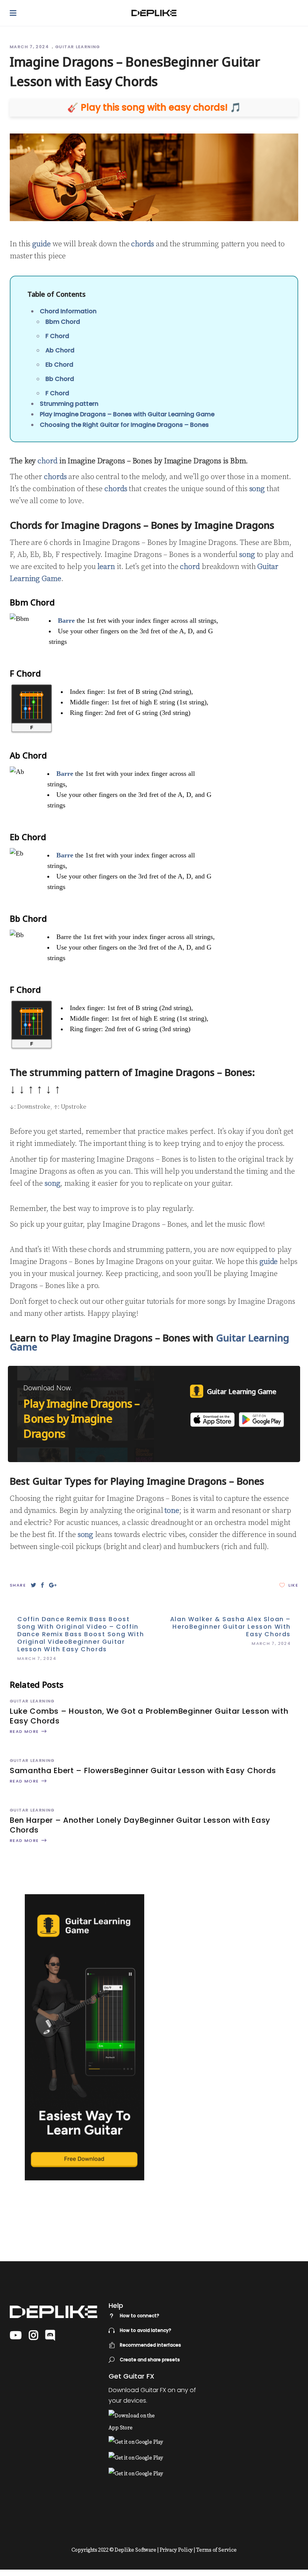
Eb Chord (59, 365)
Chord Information (68, 311)
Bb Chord (60, 379)
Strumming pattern (69, 404)
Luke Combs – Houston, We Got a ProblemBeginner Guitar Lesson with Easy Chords (149, 1716)
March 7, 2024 (30, 47)
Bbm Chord (63, 322)
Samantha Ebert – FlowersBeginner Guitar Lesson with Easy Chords (143, 1770)
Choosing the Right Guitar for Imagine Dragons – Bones (124, 425)
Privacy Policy (176, 2550)
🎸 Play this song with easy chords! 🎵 (154, 108)
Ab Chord (60, 350)
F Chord (57, 336)
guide (42, 244)
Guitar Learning (78, 47)
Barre (66, 620)
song (257, 489)
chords (142, 244)
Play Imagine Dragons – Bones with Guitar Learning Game (127, 414)
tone (172, 1511)
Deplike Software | (137, 2550)
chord (48, 461)
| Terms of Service (215, 2550)
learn (106, 567)
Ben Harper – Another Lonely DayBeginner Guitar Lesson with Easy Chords (140, 1825)
